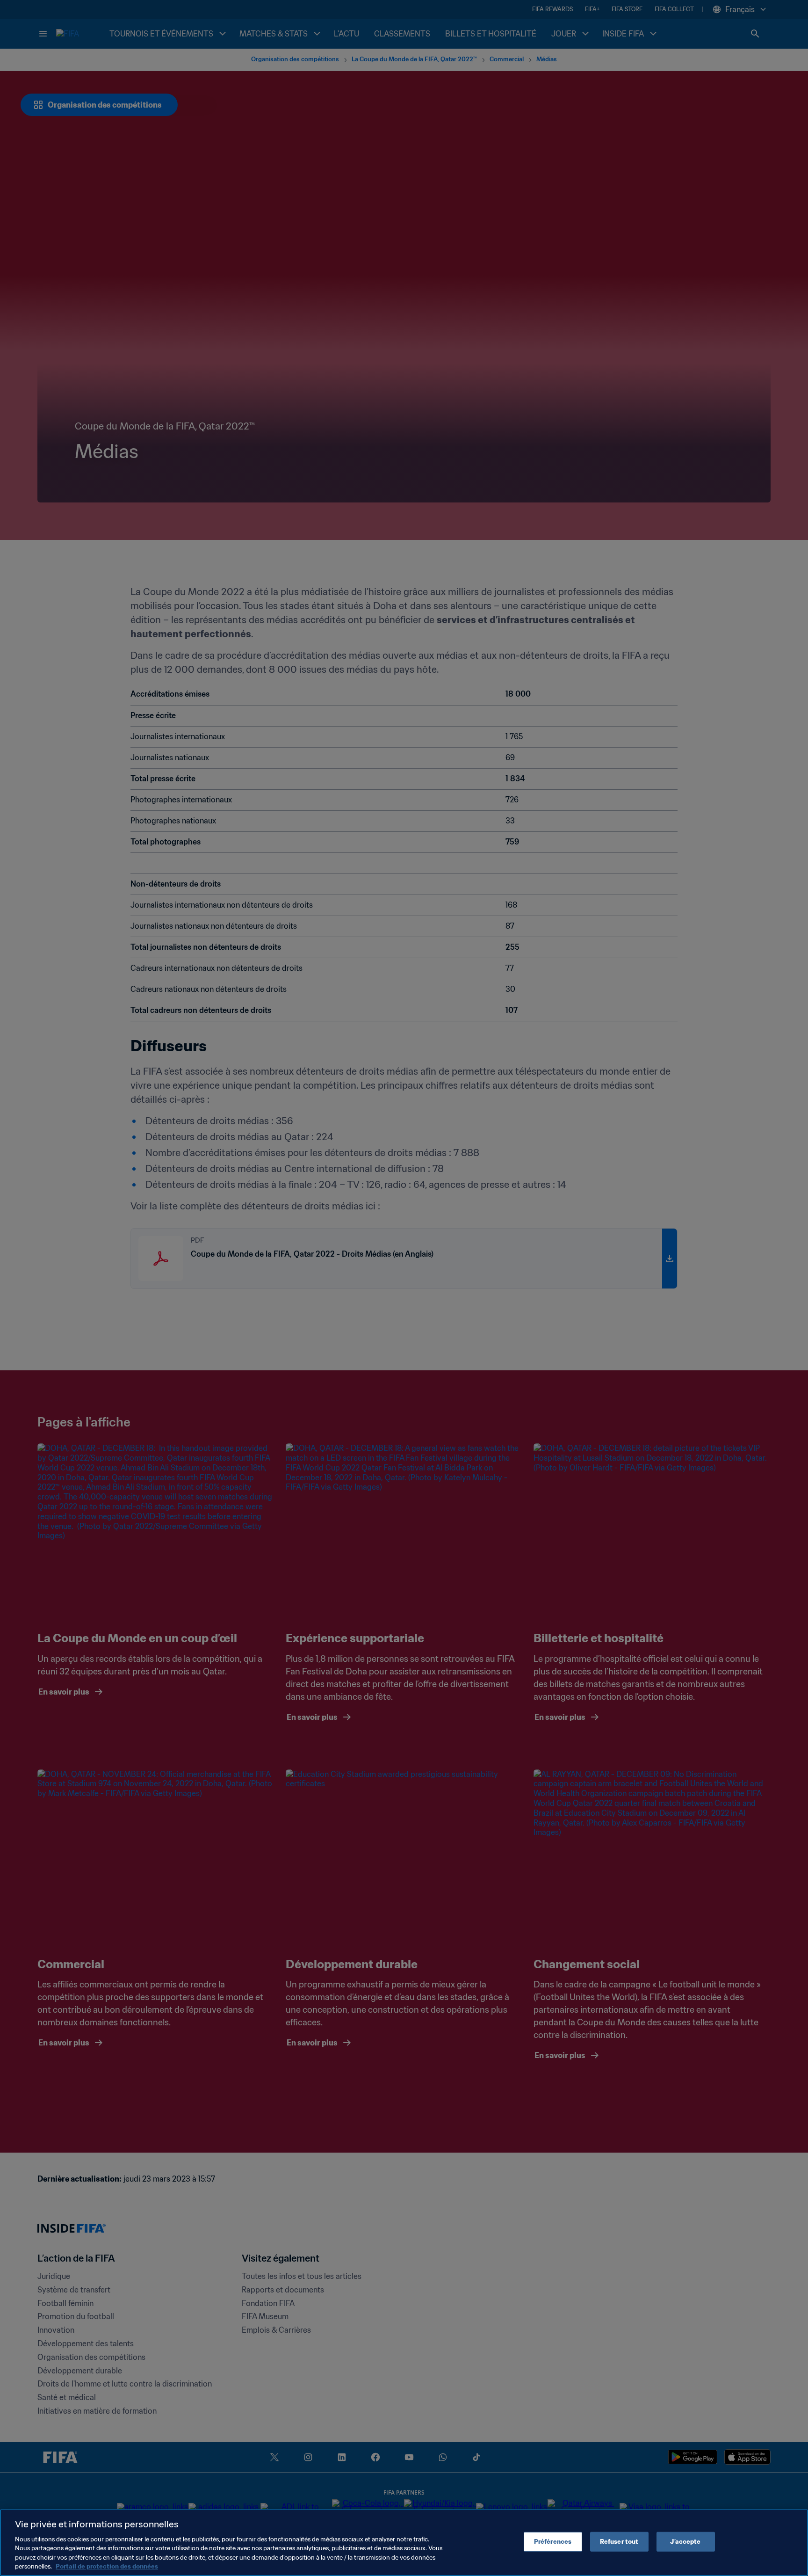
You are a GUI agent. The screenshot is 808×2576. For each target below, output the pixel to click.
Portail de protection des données (107, 2566)
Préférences (553, 2542)
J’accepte (685, 2542)
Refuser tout (619, 2542)
